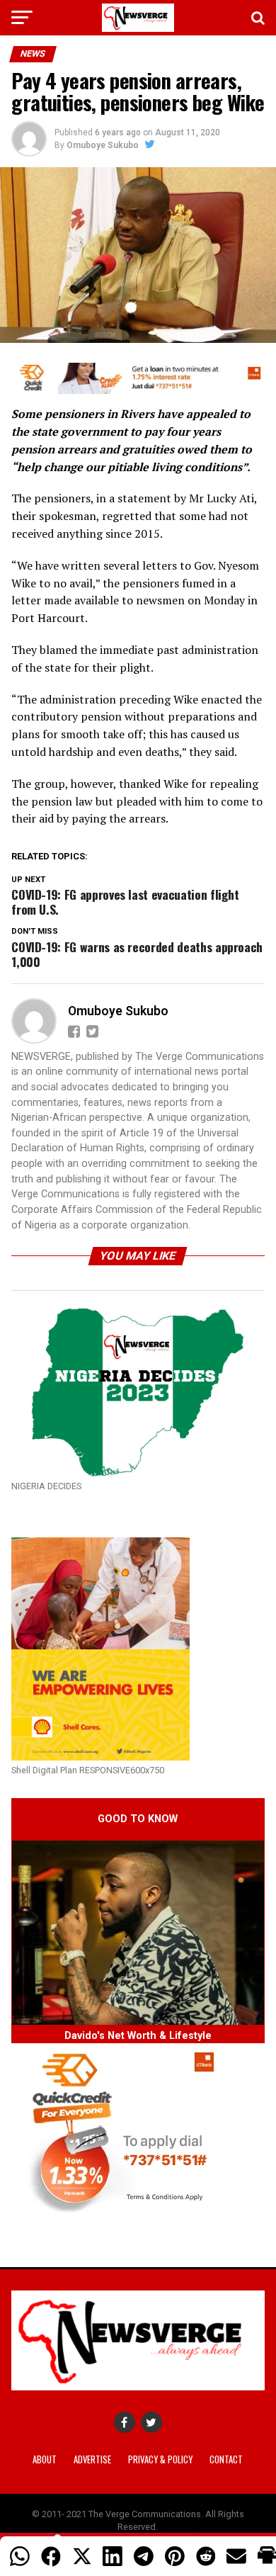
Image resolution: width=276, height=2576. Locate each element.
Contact (226, 2459)
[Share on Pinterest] (175, 2556)
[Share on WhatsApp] (20, 2556)
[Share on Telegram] (144, 2556)
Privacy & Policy (160, 2459)
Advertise (92, 2459)
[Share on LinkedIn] (113, 2556)
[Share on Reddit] (206, 2556)
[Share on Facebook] (51, 2556)
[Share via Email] (236, 2556)
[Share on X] (82, 2556)
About (45, 2459)
